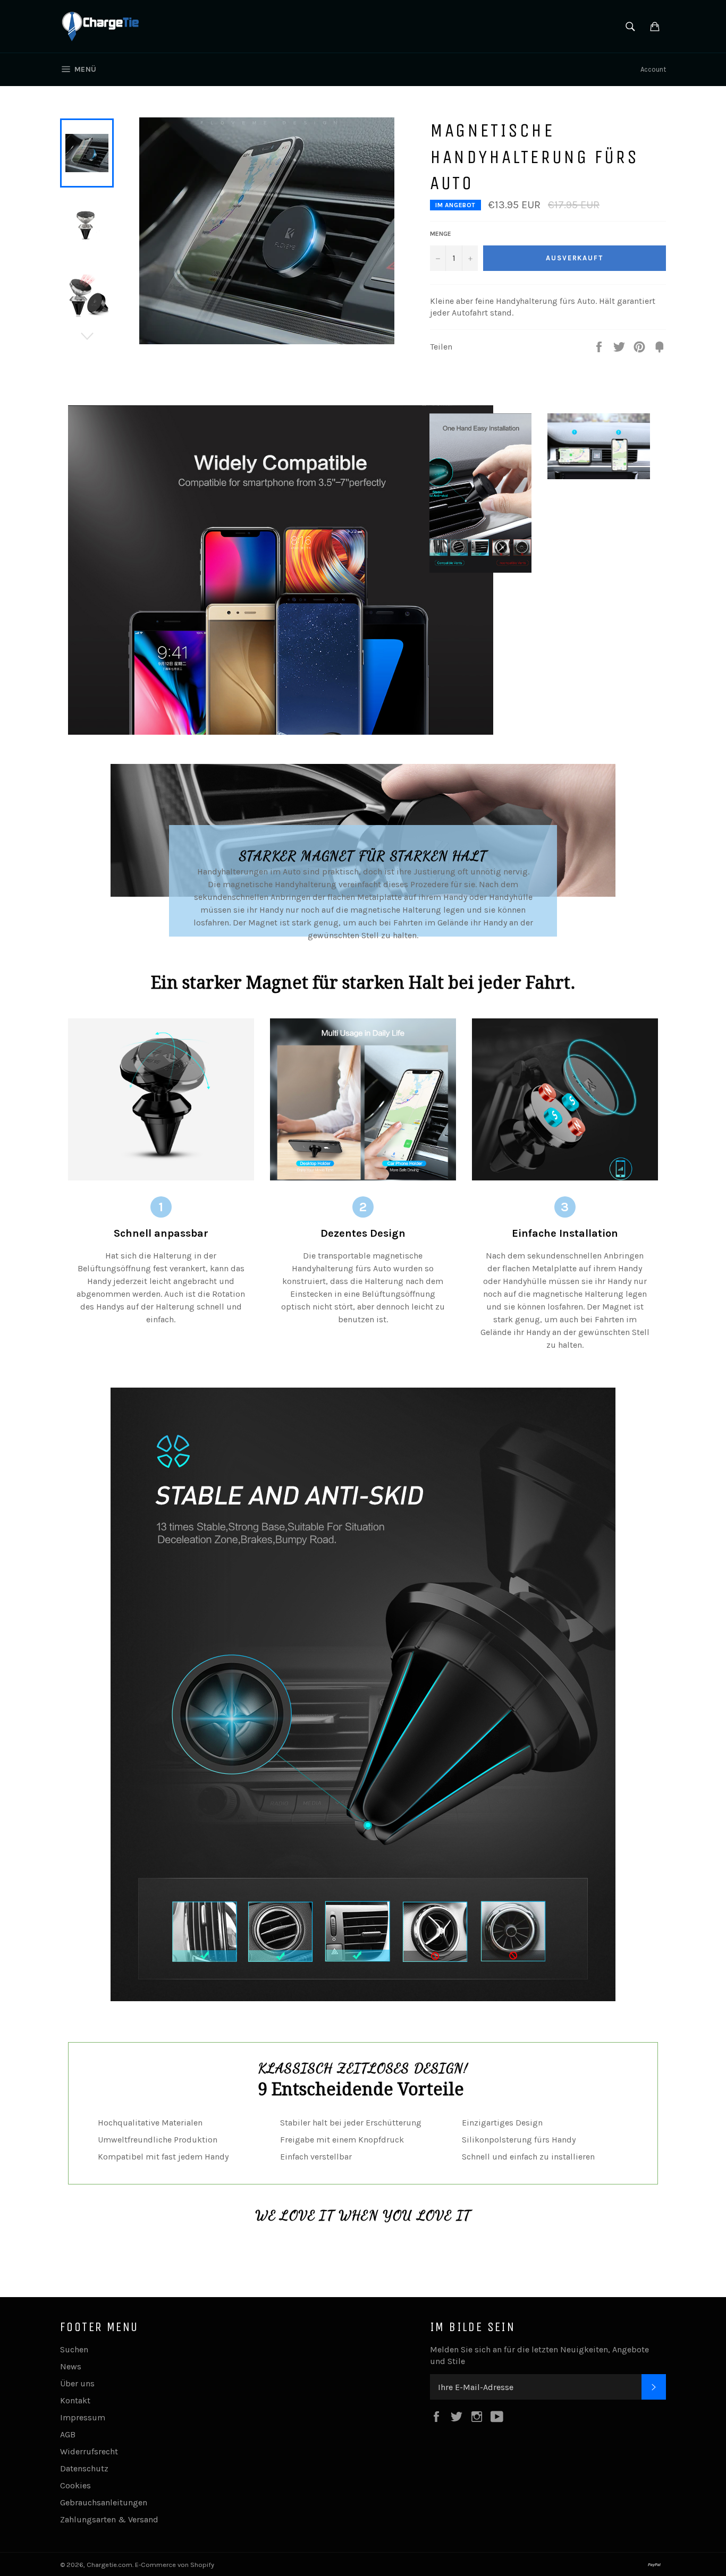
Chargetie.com (109, 2565)
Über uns (77, 2383)
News (71, 2366)
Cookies (75, 2485)
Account (653, 69)
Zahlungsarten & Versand (109, 2519)
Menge (441, 234)
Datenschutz (84, 2468)
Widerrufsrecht (89, 2451)
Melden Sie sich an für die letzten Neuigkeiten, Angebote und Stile (539, 2355)
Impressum (83, 2417)
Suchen (74, 2349)
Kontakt (75, 2400)
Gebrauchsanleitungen (104, 2502)
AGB (68, 2434)
